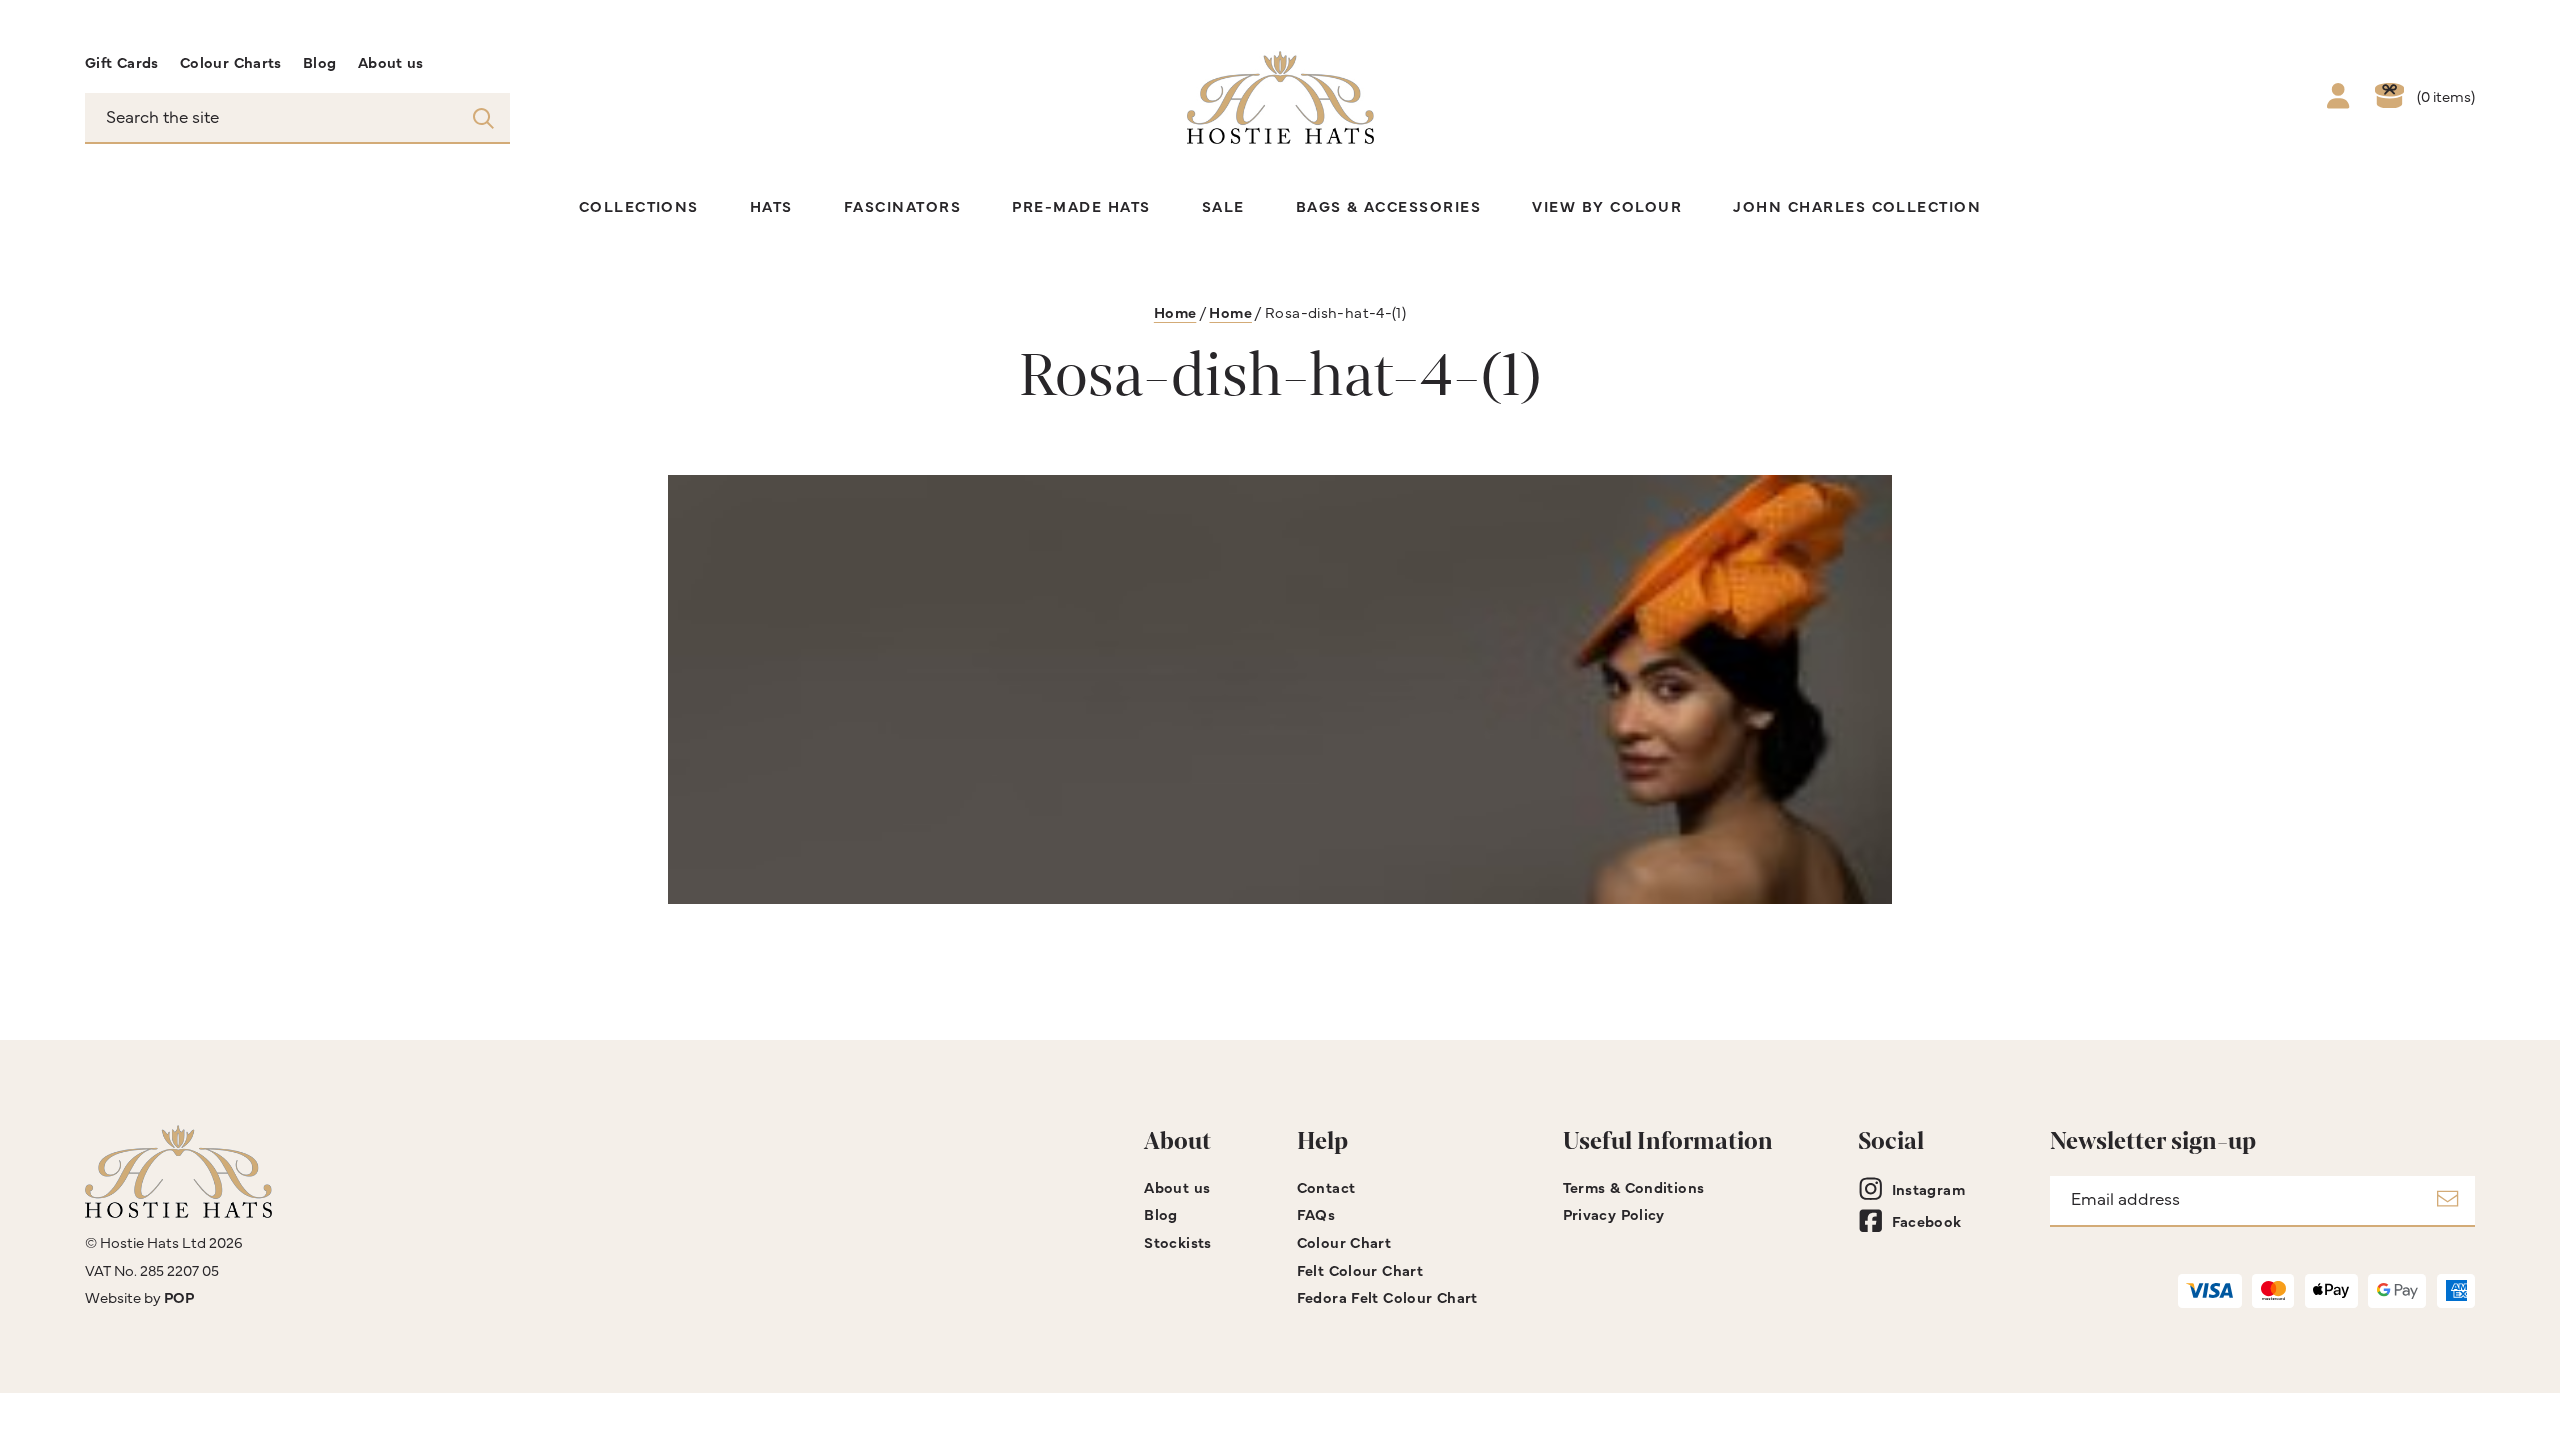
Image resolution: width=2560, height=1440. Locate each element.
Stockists (1177, 1241)
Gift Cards (122, 61)
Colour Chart (1344, 1241)
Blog (320, 61)
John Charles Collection (1857, 205)
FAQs (1316, 1213)
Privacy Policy (1614, 1213)
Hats (771, 205)
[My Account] (2338, 98)
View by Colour (1607, 205)
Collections (639, 205)
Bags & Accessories (1389, 205)
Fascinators (902, 205)
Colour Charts (231, 61)
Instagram (1928, 1188)
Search (483, 117)
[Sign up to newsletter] (2447, 1201)
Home (1175, 311)
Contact (1326, 1186)
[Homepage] (1280, 97)
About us (391, 61)
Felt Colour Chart (1360, 1269)
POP (179, 1296)
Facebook (1927, 1220)
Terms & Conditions (1634, 1186)
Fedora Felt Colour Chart (1387, 1296)
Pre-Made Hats (1081, 205)
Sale (1223, 205)
